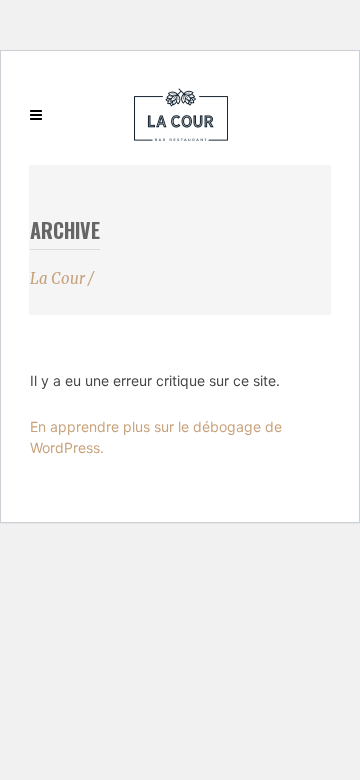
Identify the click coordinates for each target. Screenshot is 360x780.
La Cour (57, 278)
